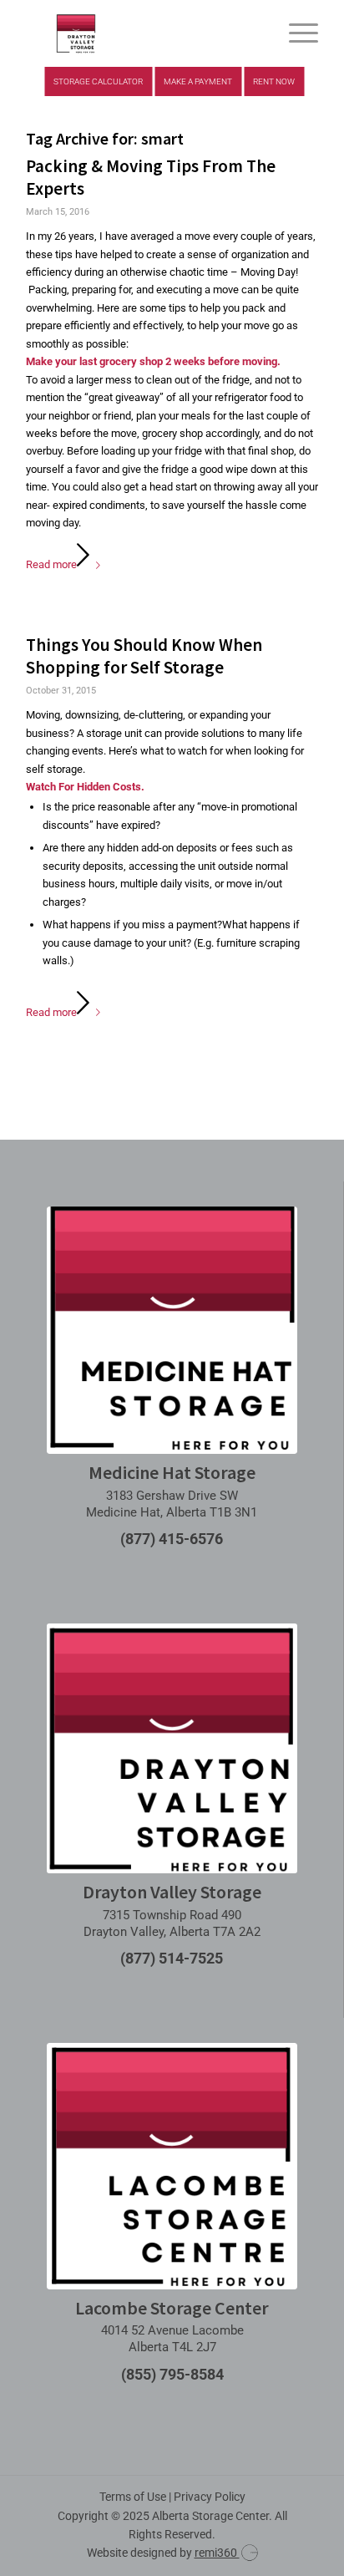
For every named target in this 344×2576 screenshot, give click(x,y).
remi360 (217, 2553)
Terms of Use (133, 2497)
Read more (51, 564)
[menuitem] (295, 33)
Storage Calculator (98, 81)
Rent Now (274, 81)
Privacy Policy (210, 2497)
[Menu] (295, 33)
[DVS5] (143, 33)
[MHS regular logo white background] (172, 1330)
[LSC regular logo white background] (172, 2166)
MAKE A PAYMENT (198, 81)
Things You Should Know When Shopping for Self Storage (144, 656)
